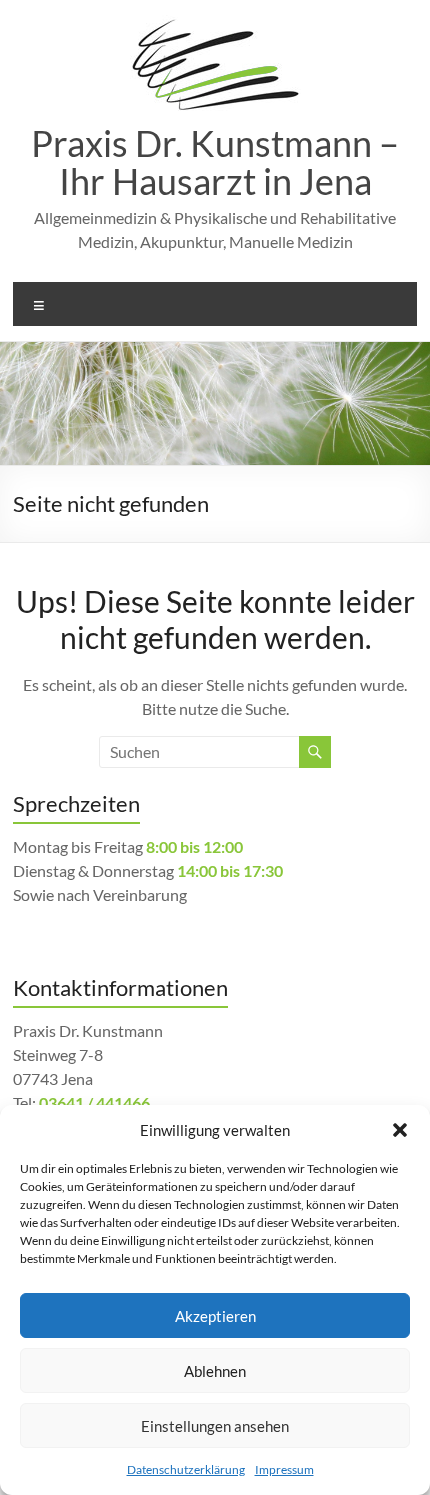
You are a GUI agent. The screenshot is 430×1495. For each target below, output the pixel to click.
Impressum (284, 1469)
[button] (400, 1130)
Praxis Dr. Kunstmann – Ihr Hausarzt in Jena (215, 162)
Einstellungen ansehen (215, 1426)
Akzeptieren (215, 1316)
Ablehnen (215, 1371)
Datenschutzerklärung (186, 1469)
